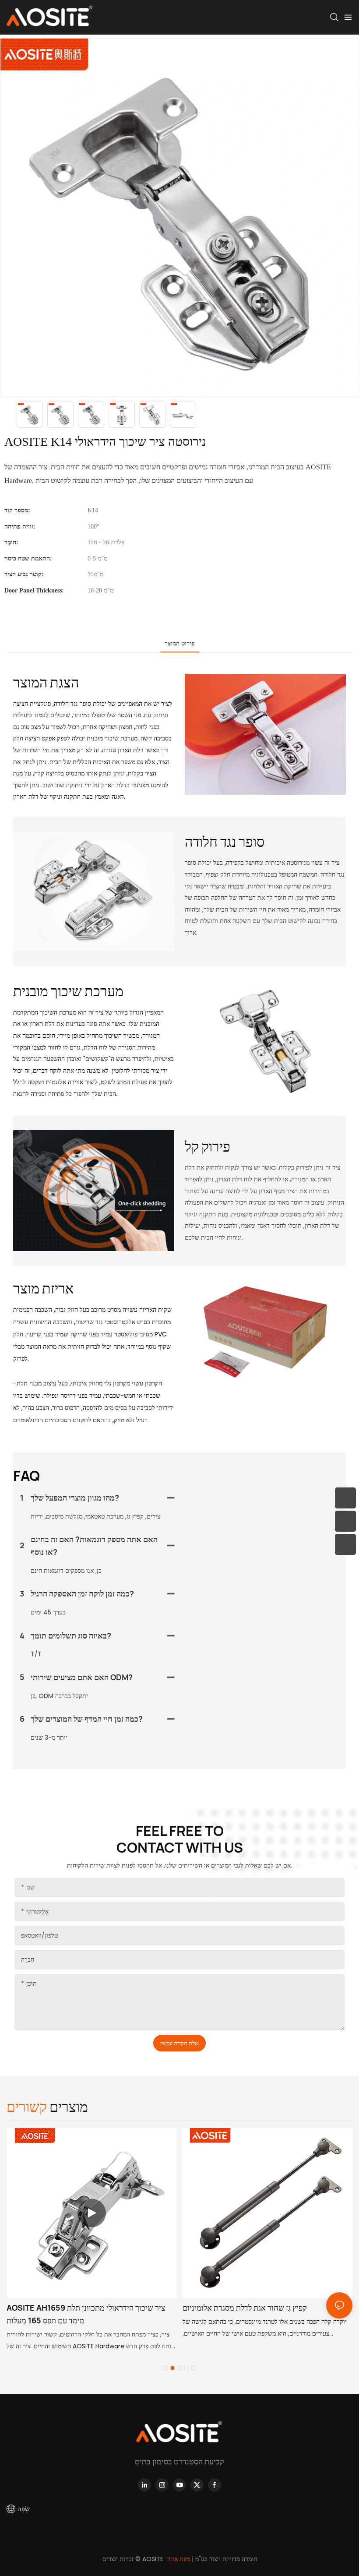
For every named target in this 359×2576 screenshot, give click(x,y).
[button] (165, 2368)
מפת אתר (179, 2559)
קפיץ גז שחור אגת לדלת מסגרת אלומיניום (245, 2308)
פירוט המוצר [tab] (180, 643)
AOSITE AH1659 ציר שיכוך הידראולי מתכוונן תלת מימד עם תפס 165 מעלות (86, 2314)
